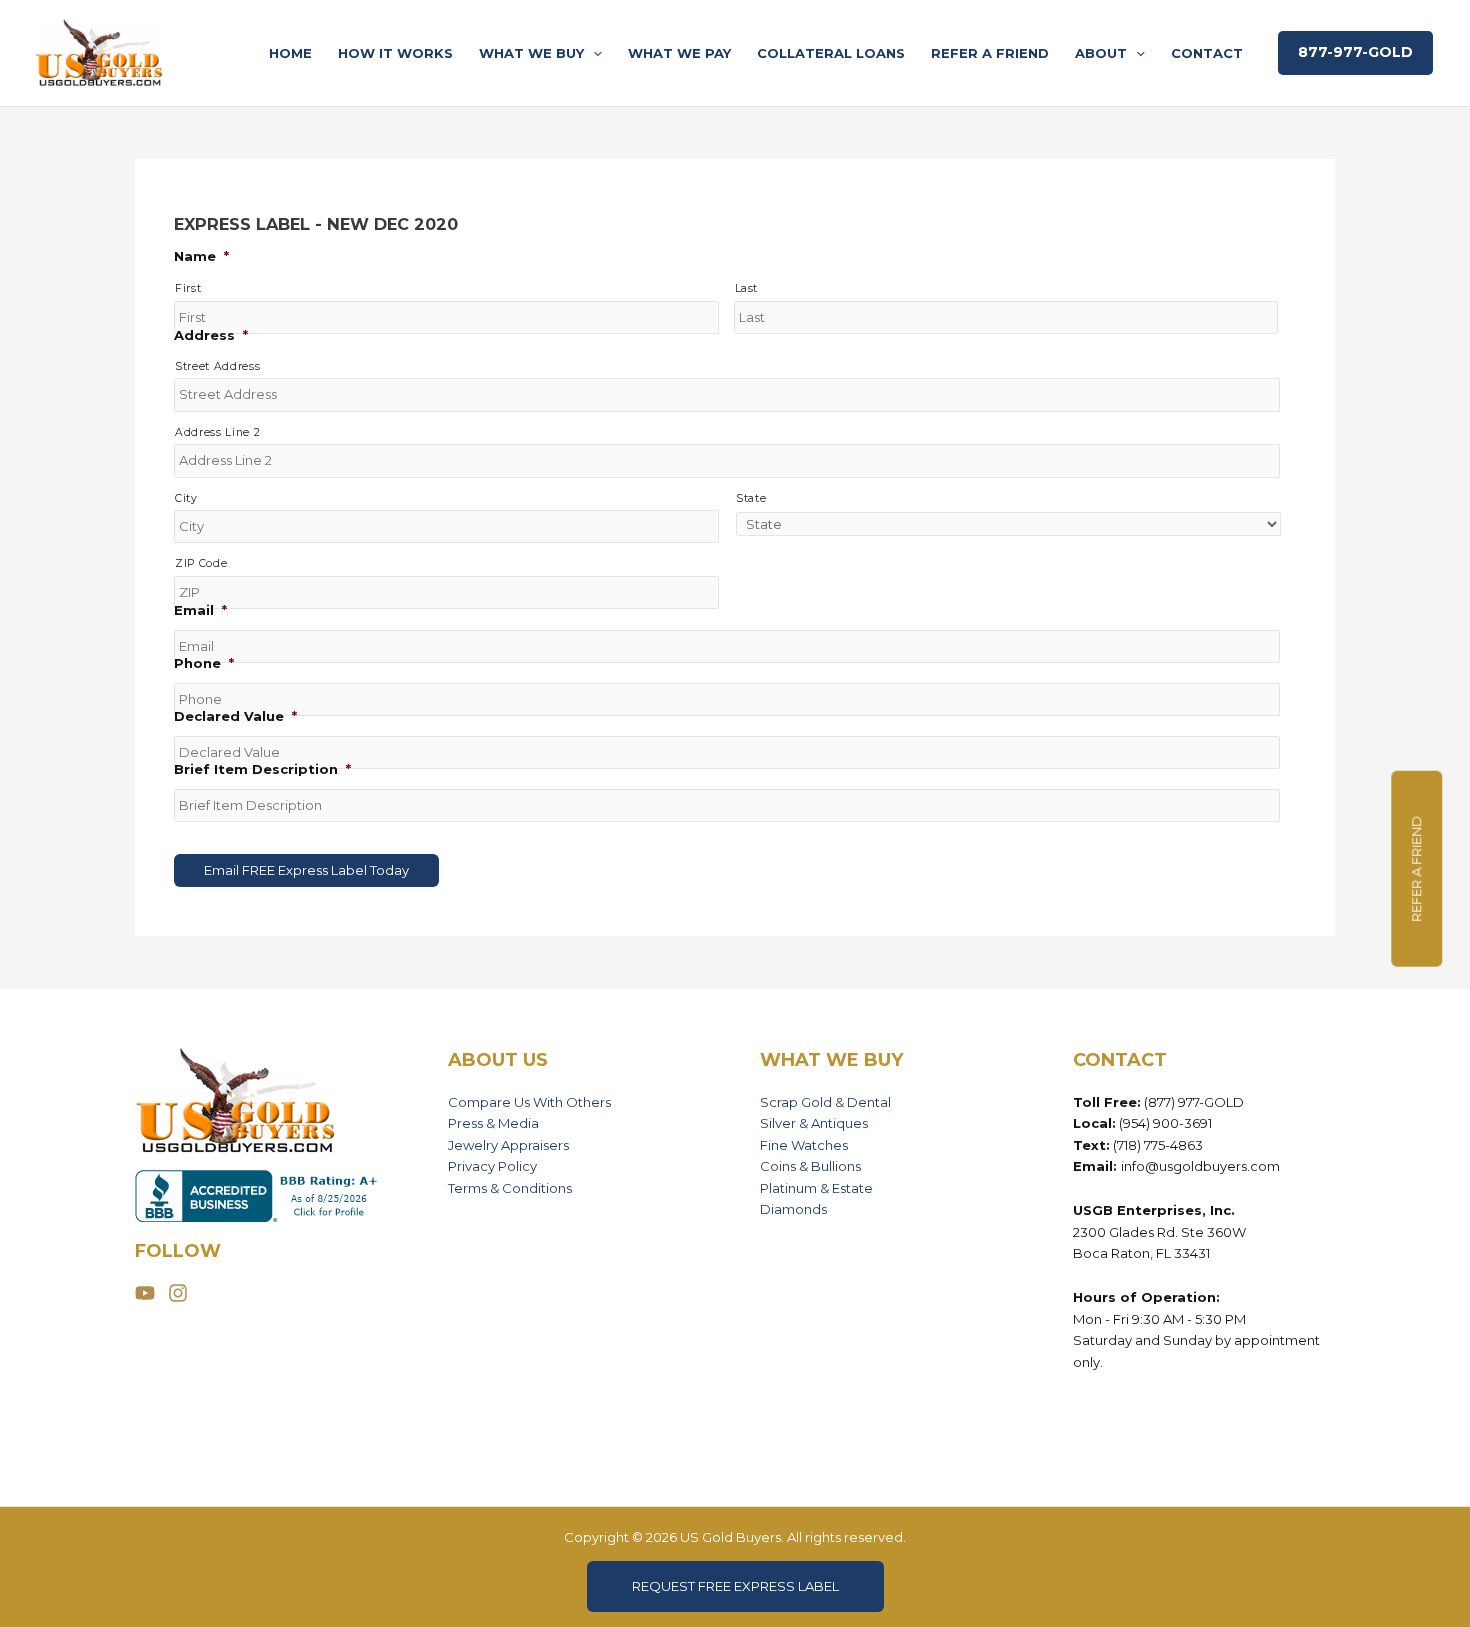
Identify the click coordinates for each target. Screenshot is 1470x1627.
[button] (593, 53)
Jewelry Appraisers (508, 1145)
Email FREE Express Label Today (306, 870)
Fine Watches (804, 1145)
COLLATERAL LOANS (831, 53)
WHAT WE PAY (679, 53)
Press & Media (493, 1123)
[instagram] (180, 1293)
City (186, 498)
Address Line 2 (217, 432)
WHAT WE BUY (531, 53)
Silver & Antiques (814, 1123)
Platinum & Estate (816, 1188)
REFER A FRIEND (990, 53)
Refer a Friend (1416, 869)
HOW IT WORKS (395, 53)
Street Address (217, 366)
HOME (290, 53)
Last (747, 288)
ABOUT (1101, 53)
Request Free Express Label (735, 1586)
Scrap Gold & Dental (825, 1102)
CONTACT (1207, 53)
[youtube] (150, 1293)
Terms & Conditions (510, 1188)
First (188, 288)
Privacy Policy (492, 1166)
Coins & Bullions (810, 1166)
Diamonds (793, 1209)
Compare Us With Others (529, 1102)
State (751, 498)
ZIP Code (201, 563)
